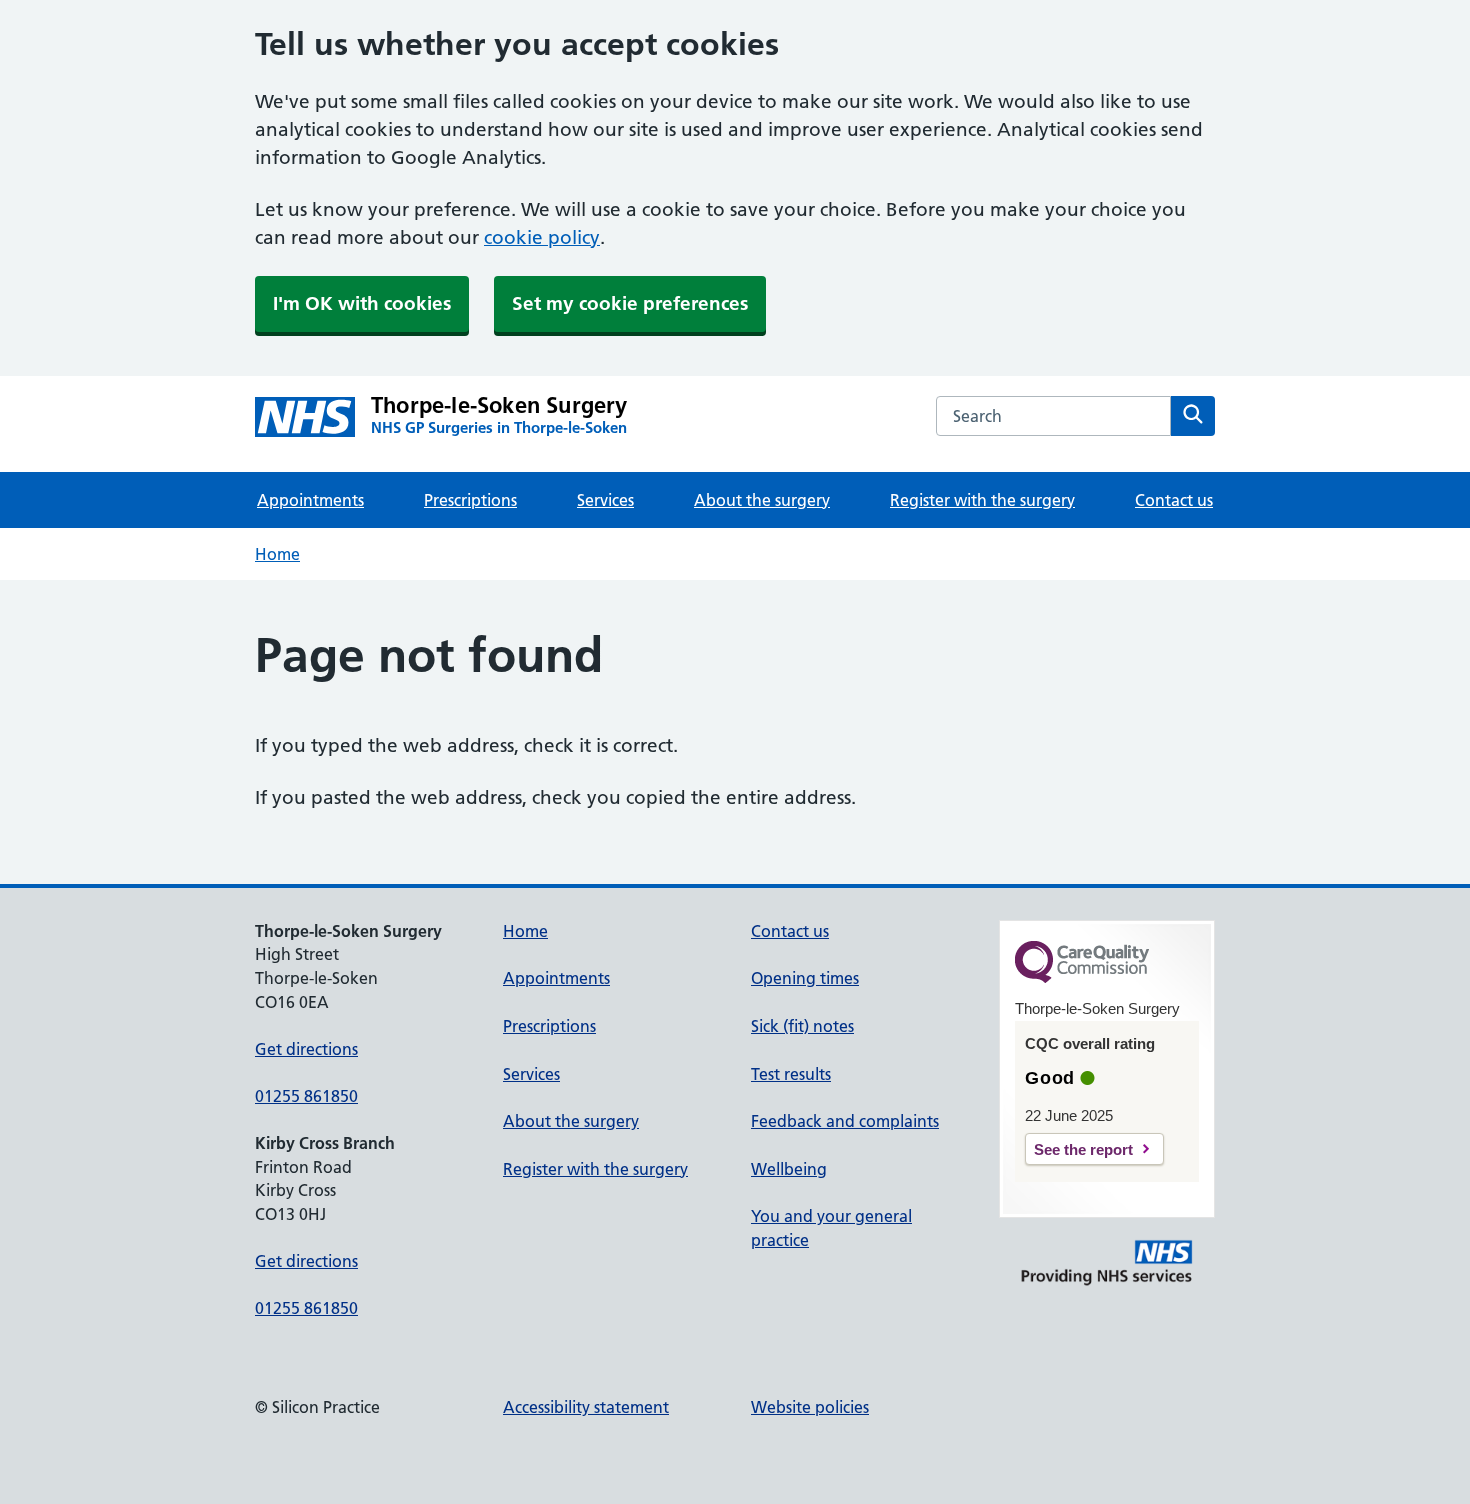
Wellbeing (789, 1169)
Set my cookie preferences (630, 303)
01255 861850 (306, 1096)
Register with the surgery (982, 500)
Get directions (306, 1049)
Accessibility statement (586, 1407)
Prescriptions (470, 500)
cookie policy (542, 237)
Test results (791, 1074)
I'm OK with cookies (362, 303)
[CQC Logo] (1082, 978)
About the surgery (762, 500)
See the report (1083, 1149)
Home (277, 554)
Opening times (805, 978)
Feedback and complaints (845, 1121)
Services (605, 500)
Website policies (810, 1407)
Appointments (310, 500)
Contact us (1174, 500)
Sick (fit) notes (802, 1026)
